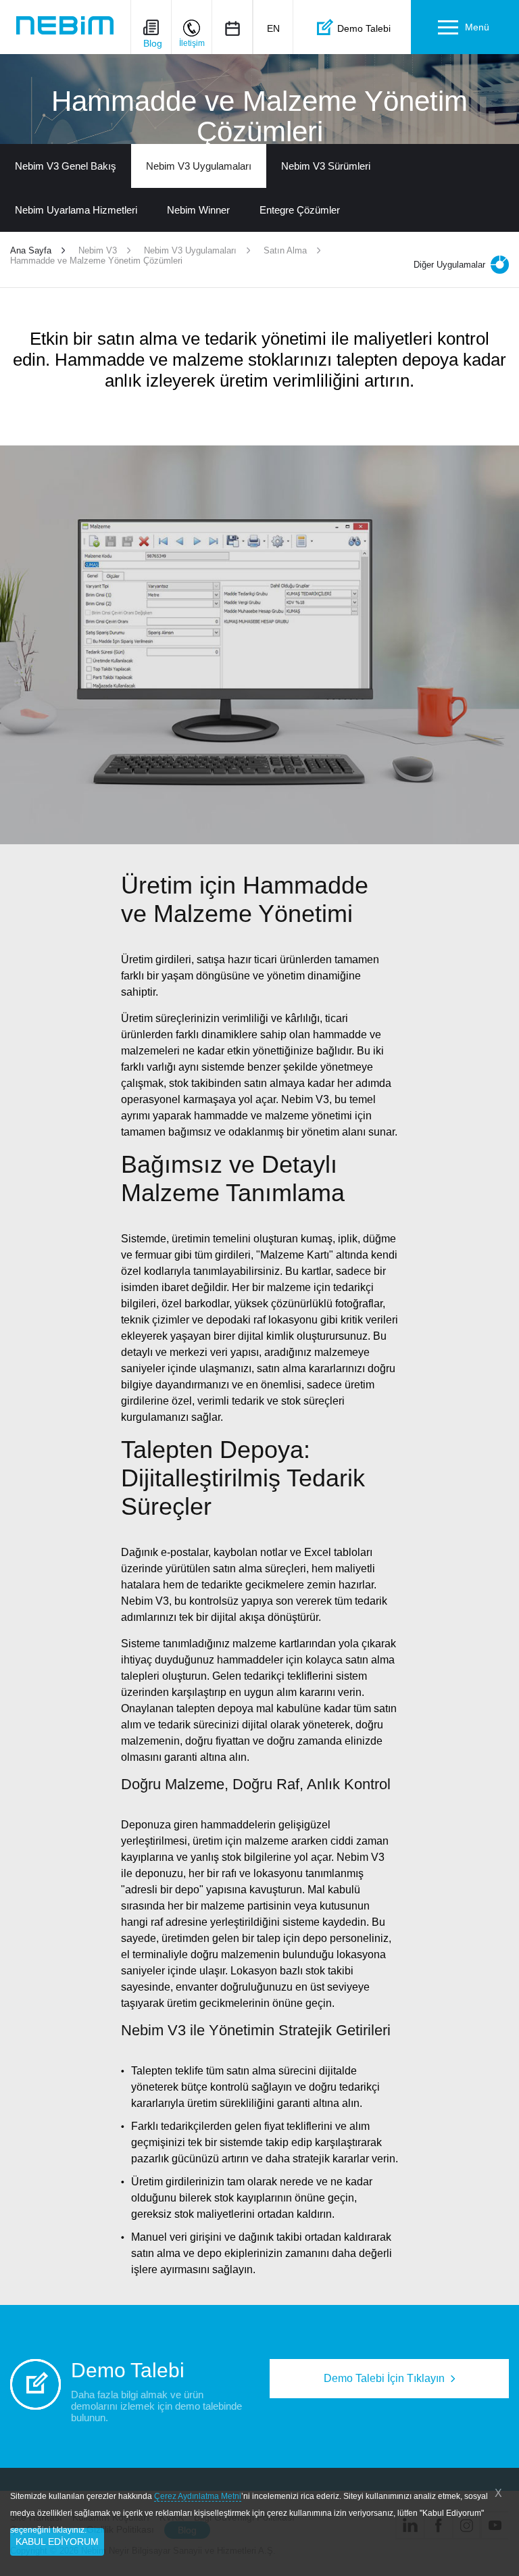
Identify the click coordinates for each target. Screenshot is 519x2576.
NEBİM (65, 25)
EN (273, 28)
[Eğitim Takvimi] (232, 28)
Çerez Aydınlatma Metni (198, 2496)
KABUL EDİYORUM (57, 2542)
